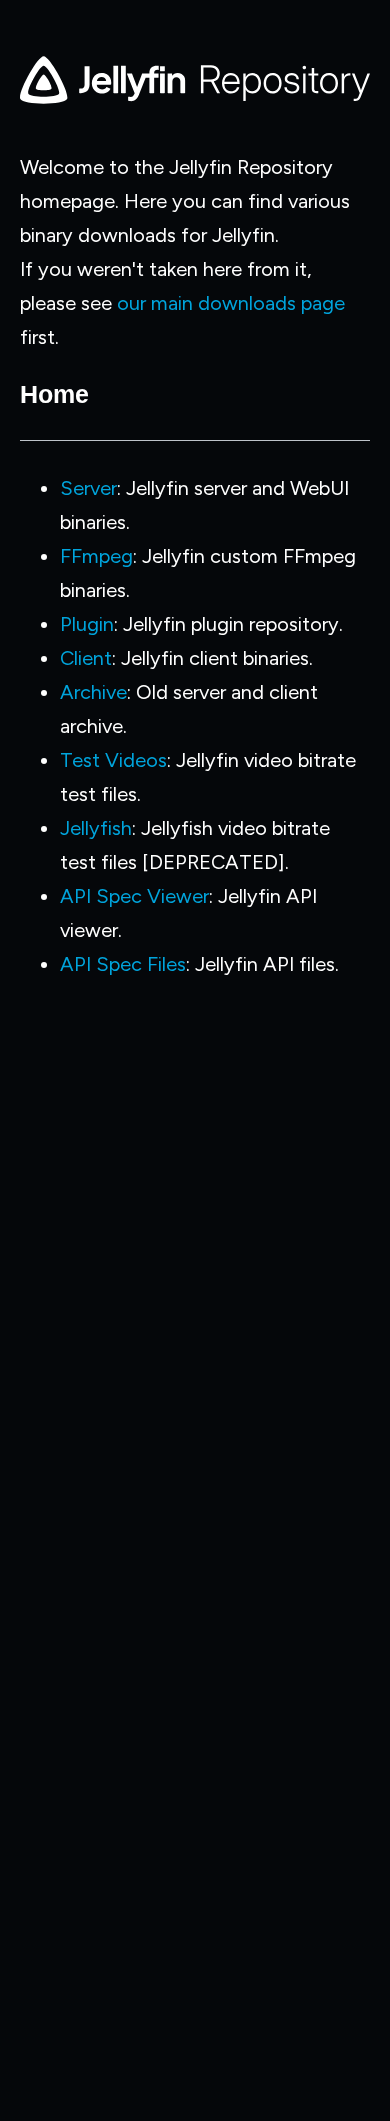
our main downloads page (231, 303)
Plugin (87, 624)
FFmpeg (96, 556)
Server (88, 488)
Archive (93, 692)
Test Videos (113, 760)
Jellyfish (96, 828)
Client (86, 658)
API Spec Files (123, 964)
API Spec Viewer (134, 896)
